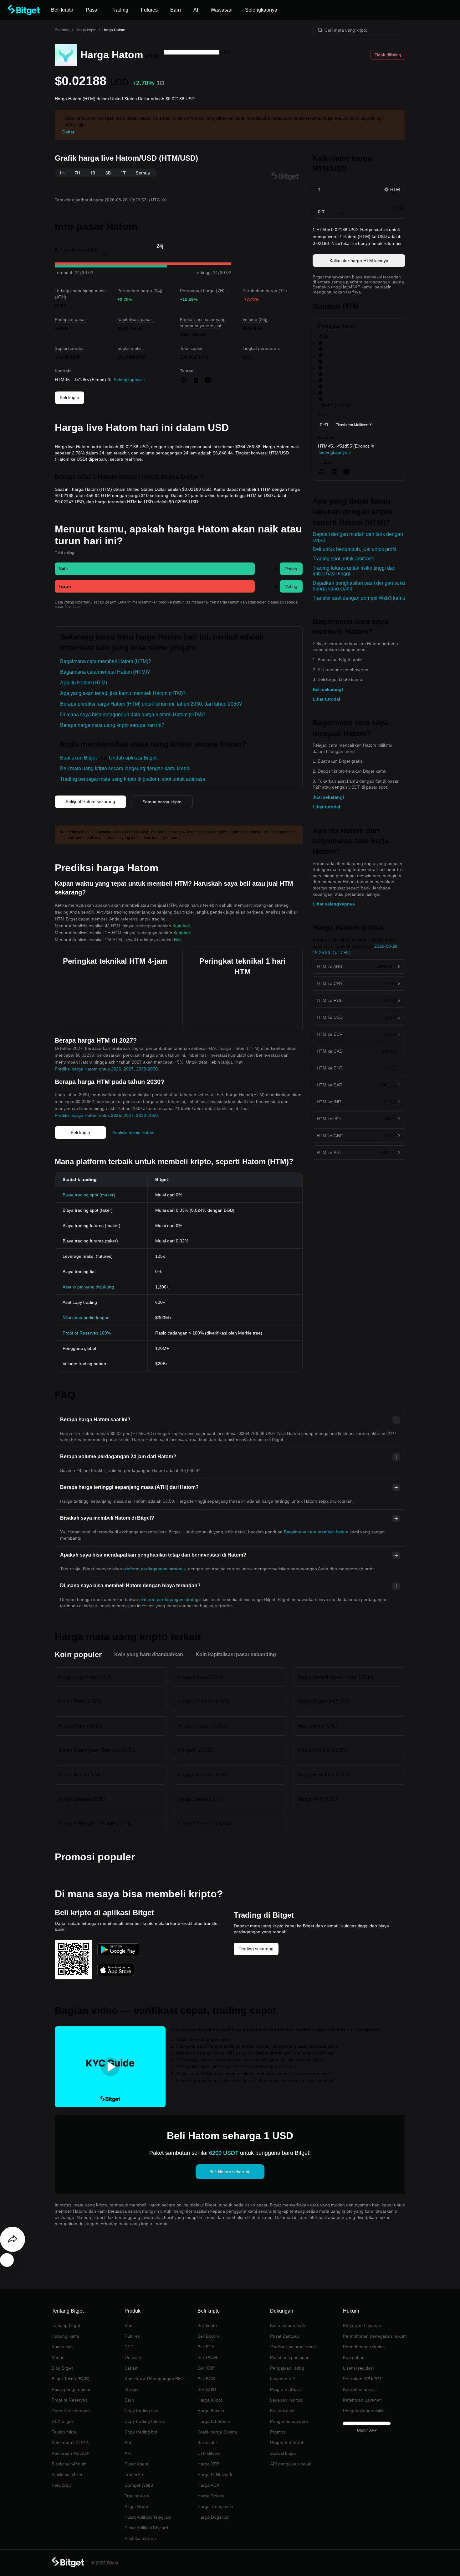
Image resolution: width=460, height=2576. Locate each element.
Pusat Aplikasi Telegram (148, 2517)
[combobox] (192, 52)
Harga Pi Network (215, 2475)
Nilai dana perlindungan (86, 1318)
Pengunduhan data (289, 2421)
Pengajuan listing (287, 2368)
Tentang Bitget (66, 2325)
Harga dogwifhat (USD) (85, 1677)
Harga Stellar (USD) (200, 1799)
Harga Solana (211, 2496)
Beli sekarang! (328, 689)
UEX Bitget (62, 2421)
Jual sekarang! (328, 797)
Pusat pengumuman (72, 2389)
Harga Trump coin (215, 2506)
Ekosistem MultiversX (354, 425)
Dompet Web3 (139, 2485)
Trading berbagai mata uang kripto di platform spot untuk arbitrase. (133, 779)
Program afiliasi (285, 2389)
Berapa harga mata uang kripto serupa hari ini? (112, 725)
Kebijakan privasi (360, 2389)
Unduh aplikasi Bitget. (133, 758)
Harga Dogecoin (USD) (324, 1701)
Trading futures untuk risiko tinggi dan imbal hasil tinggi (354, 571)
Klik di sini (76, 125)
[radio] (359, 346)
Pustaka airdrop (140, 2538)
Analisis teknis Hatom (133, 1133)
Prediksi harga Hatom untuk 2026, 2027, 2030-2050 (106, 1069)
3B (108, 173)
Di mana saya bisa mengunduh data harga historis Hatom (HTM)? (133, 715)
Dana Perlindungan (71, 2411)
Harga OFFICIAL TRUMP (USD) (95, 1824)
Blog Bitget (62, 2368)
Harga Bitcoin (211, 2411)
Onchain (133, 2357)
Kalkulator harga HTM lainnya (359, 261)
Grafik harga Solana (217, 2432)
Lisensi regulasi (358, 2368)
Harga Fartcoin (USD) (322, 1750)
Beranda (62, 30)
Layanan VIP (283, 2379)
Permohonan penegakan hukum (375, 2336)
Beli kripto (69, 397)
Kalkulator (207, 2443)
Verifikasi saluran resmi (293, 2347)
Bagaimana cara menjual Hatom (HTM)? (105, 672)
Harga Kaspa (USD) (200, 1677)
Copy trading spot (142, 2411)
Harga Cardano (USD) (203, 1726)
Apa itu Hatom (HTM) (84, 683)
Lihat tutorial (326, 699)
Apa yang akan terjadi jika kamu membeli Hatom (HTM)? (123, 693)
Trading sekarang (256, 1949)
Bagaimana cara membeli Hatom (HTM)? (106, 661)
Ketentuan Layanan (362, 2400)
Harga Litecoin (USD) (202, 1775)
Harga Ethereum (214, 2421)
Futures (132, 2336)
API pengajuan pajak (291, 2464)
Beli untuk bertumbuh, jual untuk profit (354, 549)
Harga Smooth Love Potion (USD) (335, 1677)
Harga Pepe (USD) (80, 1726)
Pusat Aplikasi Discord (146, 2528)
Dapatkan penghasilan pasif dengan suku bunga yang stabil (359, 586)
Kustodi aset (282, 2411)
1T (123, 173)
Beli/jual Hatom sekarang (90, 801)
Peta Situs (62, 2485)
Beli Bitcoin (208, 2336)
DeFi (324, 425)
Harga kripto (86, 30)
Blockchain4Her (67, 2475)
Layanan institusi (287, 2400)
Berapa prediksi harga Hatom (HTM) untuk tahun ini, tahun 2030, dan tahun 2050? (151, 704)
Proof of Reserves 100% (87, 1333)
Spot (129, 2325)
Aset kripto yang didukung (88, 1287)
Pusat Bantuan (285, 2336)
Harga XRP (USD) (318, 1799)
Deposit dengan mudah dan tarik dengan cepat (358, 537)
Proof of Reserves (69, 2400)
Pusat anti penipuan (290, 2357)
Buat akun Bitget (78, 758)
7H (77, 173)
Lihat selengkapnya (334, 904)
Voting (291, 569)
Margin (131, 2389)
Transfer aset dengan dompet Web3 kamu (359, 598)
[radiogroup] (359, 371)
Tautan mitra (64, 2432)
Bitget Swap (136, 2506)
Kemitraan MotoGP (71, 2453)
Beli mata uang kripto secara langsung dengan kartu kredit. (125, 768)
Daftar (68, 132)
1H (62, 173)
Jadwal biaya (283, 2453)
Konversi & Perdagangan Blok (154, 2379)
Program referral (286, 2443)
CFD (129, 2347)
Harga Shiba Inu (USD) (204, 1701)
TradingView (137, 2496)
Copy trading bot (141, 2432)
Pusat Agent (136, 2464)
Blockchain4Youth (69, 2464)
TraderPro (135, 2475)
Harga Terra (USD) (80, 1701)
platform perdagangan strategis (154, 1569)
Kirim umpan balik (288, 2325)
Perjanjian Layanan (362, 2325)
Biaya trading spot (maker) (89, 1195)
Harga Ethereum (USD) (204, 1824)
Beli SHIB (207, 2389)
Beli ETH (206, 2347)
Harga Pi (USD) (196, 1750)
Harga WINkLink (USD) (324, 1775)
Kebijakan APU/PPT (362, 2379)
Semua (143, 173)
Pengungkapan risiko (364, 2411)
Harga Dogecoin (214, 2517)
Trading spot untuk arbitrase (343, 559)
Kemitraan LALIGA (70, 2443)
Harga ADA (208, 2485)
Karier (58, 2357)
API (128, 2453)
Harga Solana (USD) (82, 1799)
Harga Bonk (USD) (319, 1726)
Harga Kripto (210, 2400)
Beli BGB (206, 2379)
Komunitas (62, 2347)
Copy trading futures (145, 2421)
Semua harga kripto (162, 802)
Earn (129, 2400)
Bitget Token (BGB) (71, 2379)
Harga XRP (209, 2464)
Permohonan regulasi (364, 2347)
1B (93, 173)
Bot (128, 2443)
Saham (132, 2368)
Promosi (278, 2432)
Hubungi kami (65, 2336)
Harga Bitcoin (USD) (82, 1775)
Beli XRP (206, 2368)
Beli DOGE (208, 2357)
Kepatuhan (354, 2357)
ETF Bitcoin (209, 2453)
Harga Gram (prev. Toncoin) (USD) (97, 1750)
